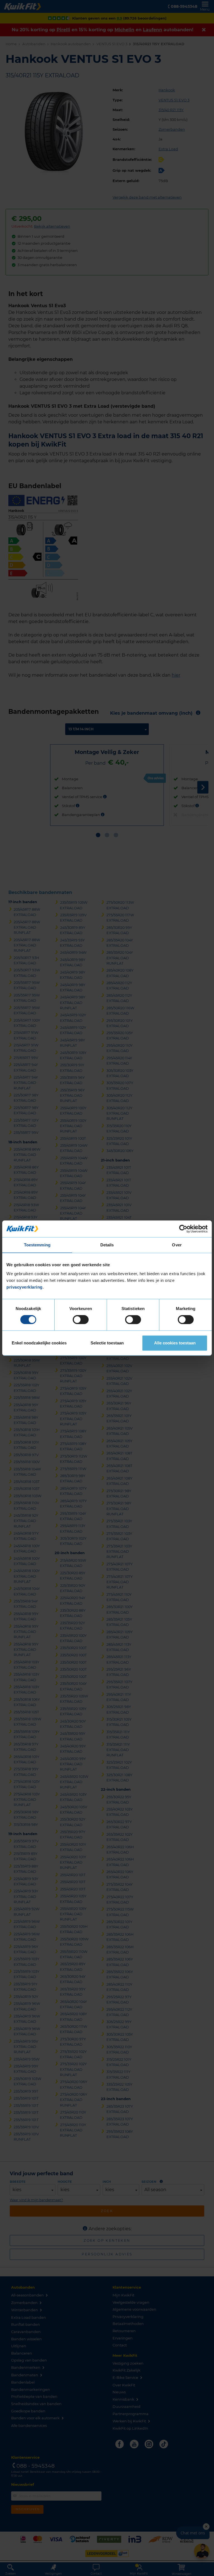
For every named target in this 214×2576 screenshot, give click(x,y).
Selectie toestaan (107, 1343)
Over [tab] (177, 1245)
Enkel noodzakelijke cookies (39, 1343)
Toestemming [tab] (37, 1245)
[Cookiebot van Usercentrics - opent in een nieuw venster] (183, 1229)
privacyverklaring (25, 1287)
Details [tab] (107, 1245)
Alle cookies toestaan (175, 1343)
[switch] (81, 1320)
